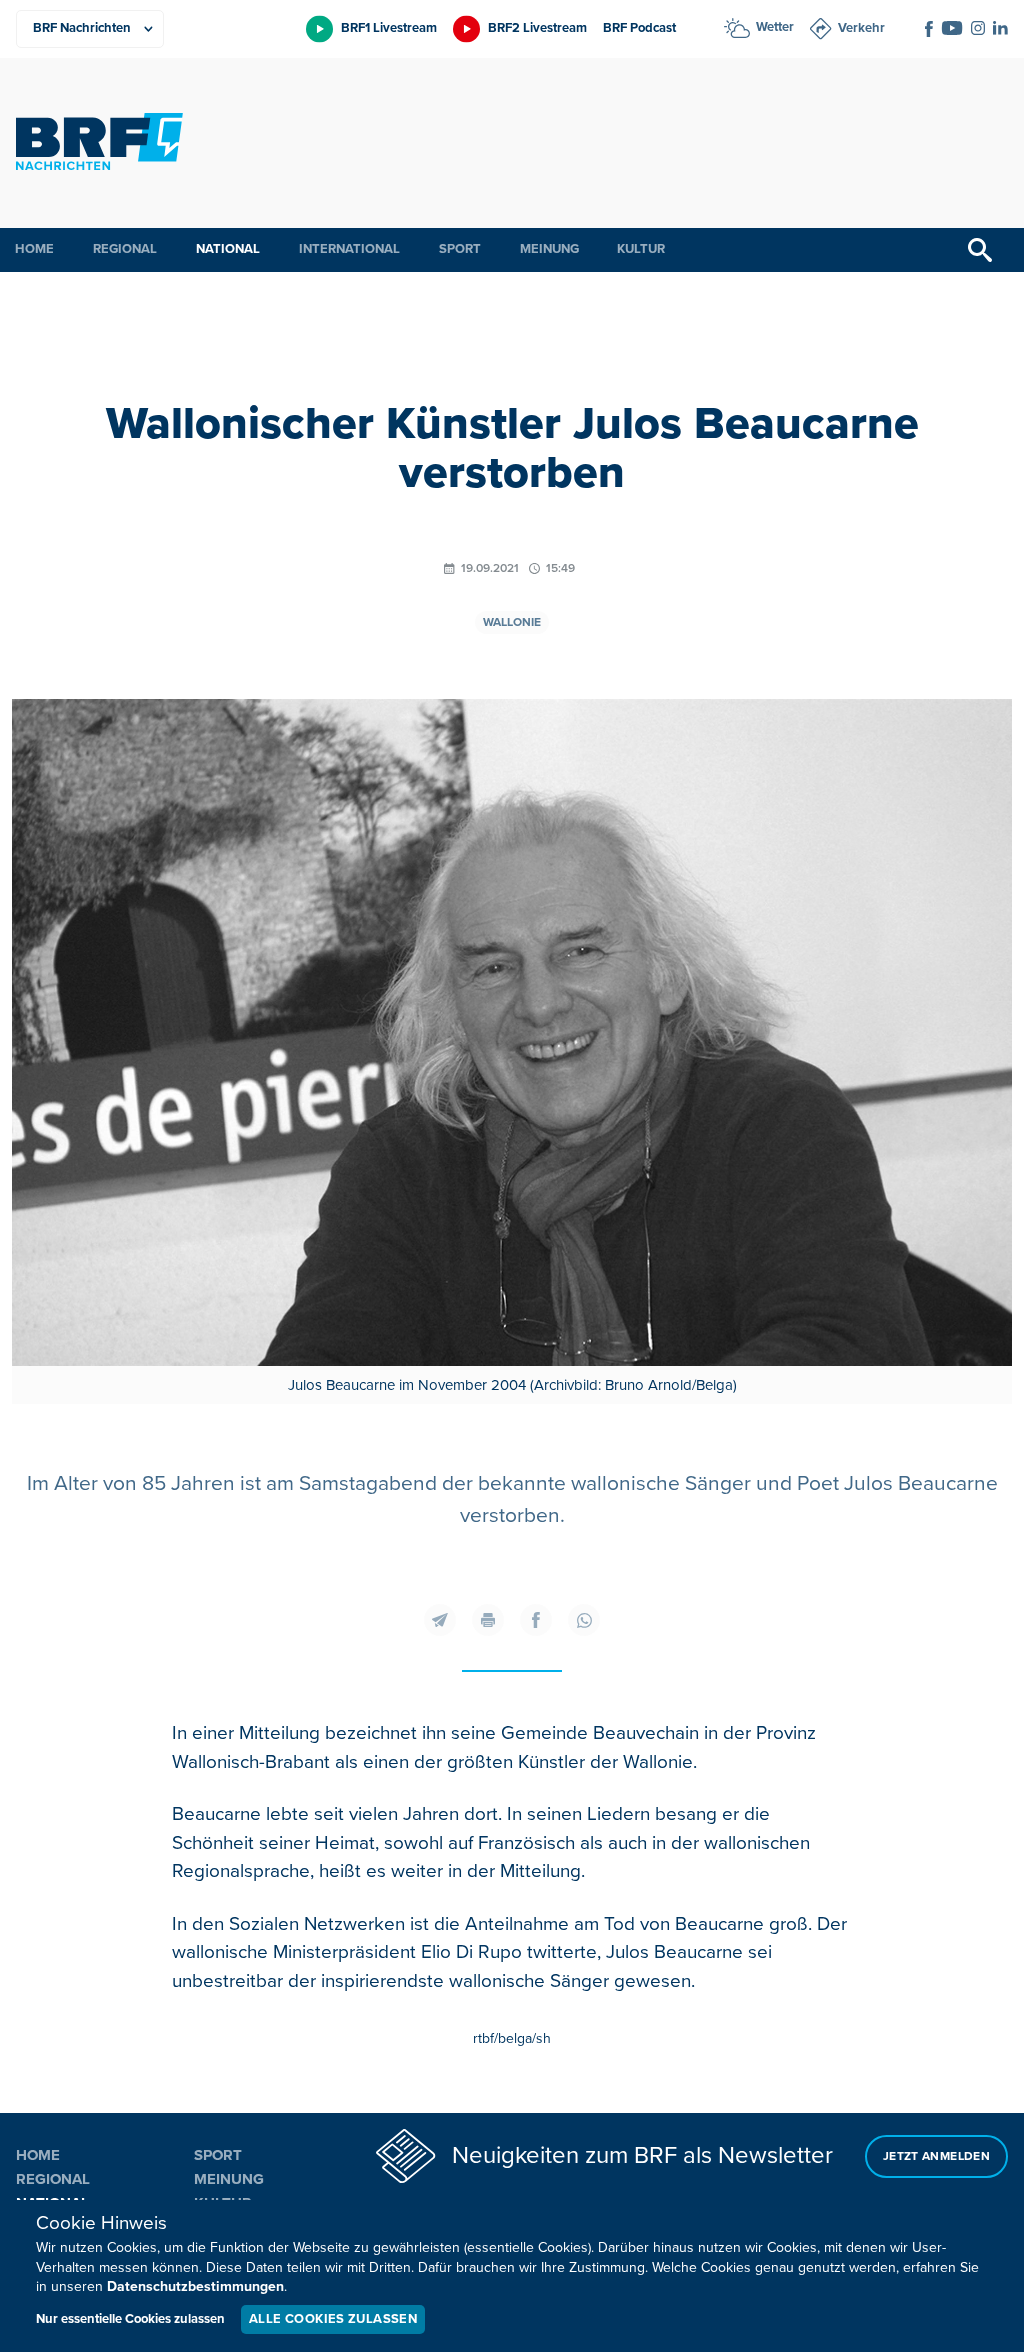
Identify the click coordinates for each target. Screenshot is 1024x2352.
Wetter (775, 27)
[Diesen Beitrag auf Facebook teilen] (536, 1620)
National (228, 249)
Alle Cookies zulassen (333, 2319)
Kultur (641, 249)
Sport (460, 249)
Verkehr (861, 28)
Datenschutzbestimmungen (195, 2286)
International (349, 249)
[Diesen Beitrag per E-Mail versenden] (440, 1620)
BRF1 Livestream (389, 28)
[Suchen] (980, 250)
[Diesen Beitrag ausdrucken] (488, 1620)
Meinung (549, 249)
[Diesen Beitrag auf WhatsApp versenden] (584, 1620)
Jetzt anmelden (936, 2156)
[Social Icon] (929, 29)
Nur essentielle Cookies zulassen (130, 2319)
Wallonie (512, 622)
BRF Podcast (639, 28)
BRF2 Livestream (537, 28)
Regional (125, 249)
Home (34, 249)
